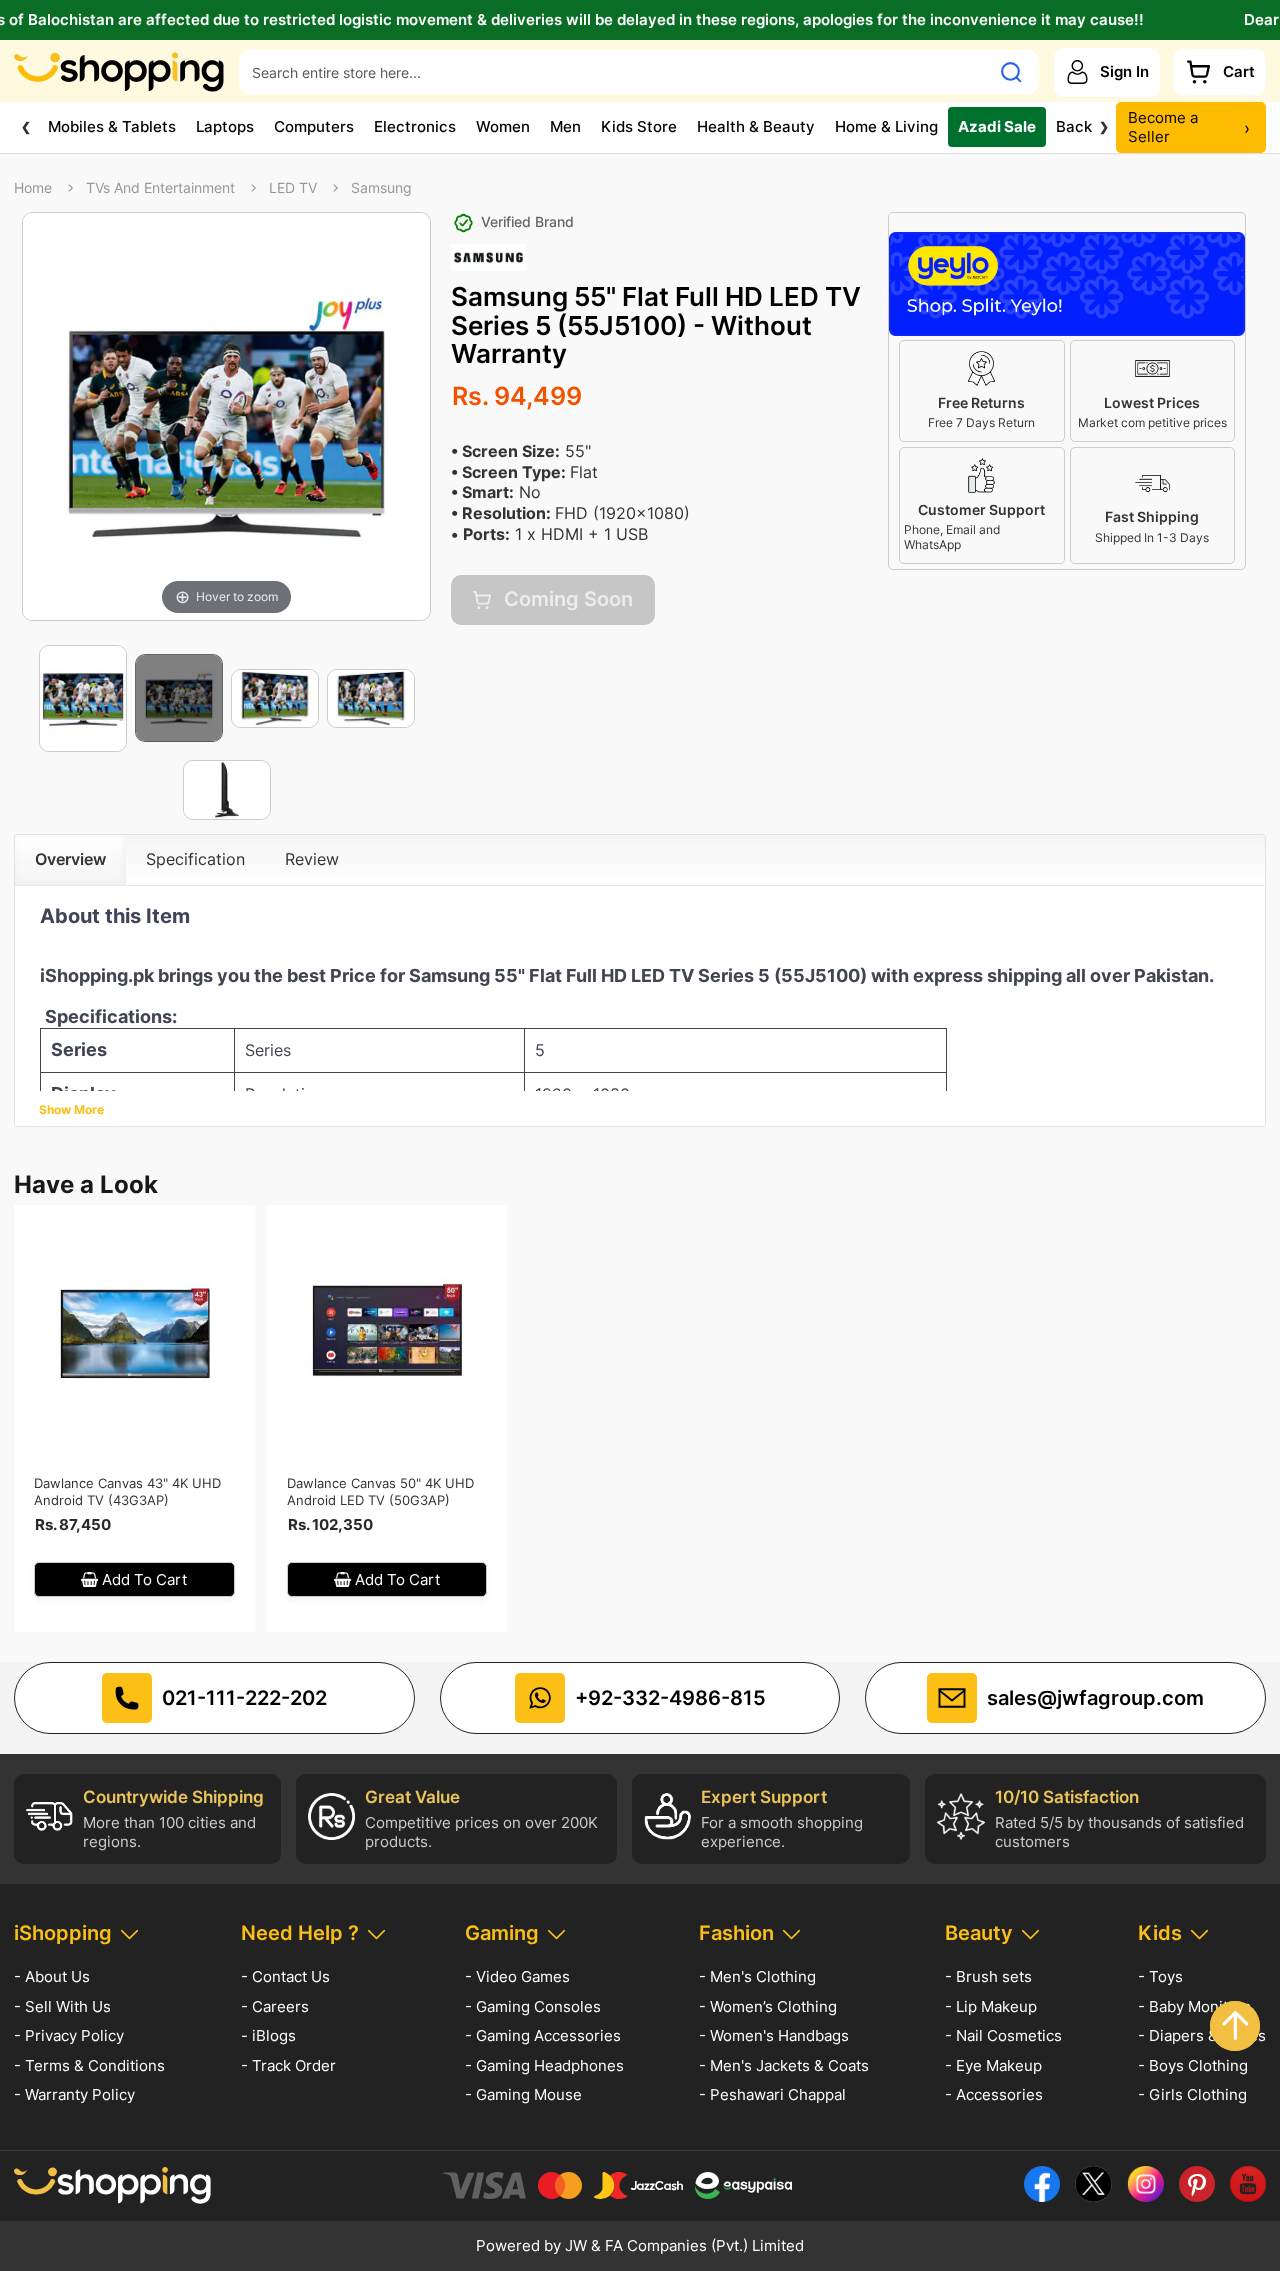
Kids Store (639, 126)
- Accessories (994, 2094)
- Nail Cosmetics (1003, 2035)
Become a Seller (1189, 127)
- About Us (52, 1976)
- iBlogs (268, 2035)
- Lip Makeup (991, 2006)
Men (565, 126)
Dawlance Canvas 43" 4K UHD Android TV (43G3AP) (127, 1491)
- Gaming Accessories (543, 2035)
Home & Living (886, 126)
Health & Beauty (756, 126)
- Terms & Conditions (89, 2065)
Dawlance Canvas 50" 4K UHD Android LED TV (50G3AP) (380, 1491)
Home (33, 188)
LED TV (293, 188)
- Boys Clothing (1193, 2065)
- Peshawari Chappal (772, 2094)
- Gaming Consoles (533, 2006)
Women (503, 126)
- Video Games (517, 1976)
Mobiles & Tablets (112, 126)
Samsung (381, 188)
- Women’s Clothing (768, 2006)
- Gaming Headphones (544, 2065)
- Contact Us (285, 1976)
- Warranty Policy (74, 2094)
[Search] (1011, 72)
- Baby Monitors (1194, 2006)
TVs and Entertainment (160, 188)
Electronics (415, 126)
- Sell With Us (62, 2006)
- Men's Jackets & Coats (784, 2065)
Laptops (225, 126)
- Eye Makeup (993, 2065)
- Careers (275, 2006)
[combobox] (614, 72)
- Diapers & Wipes (1202, 2035)
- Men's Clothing (757, 1976)
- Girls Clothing (1192, 2094)
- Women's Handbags (774, 2035)
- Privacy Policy (69, 2035)
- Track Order (288, 2065)
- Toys (1160, 1976)
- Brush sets (988, 1976)
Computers (314, 126)
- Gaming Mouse (523, 2094)
